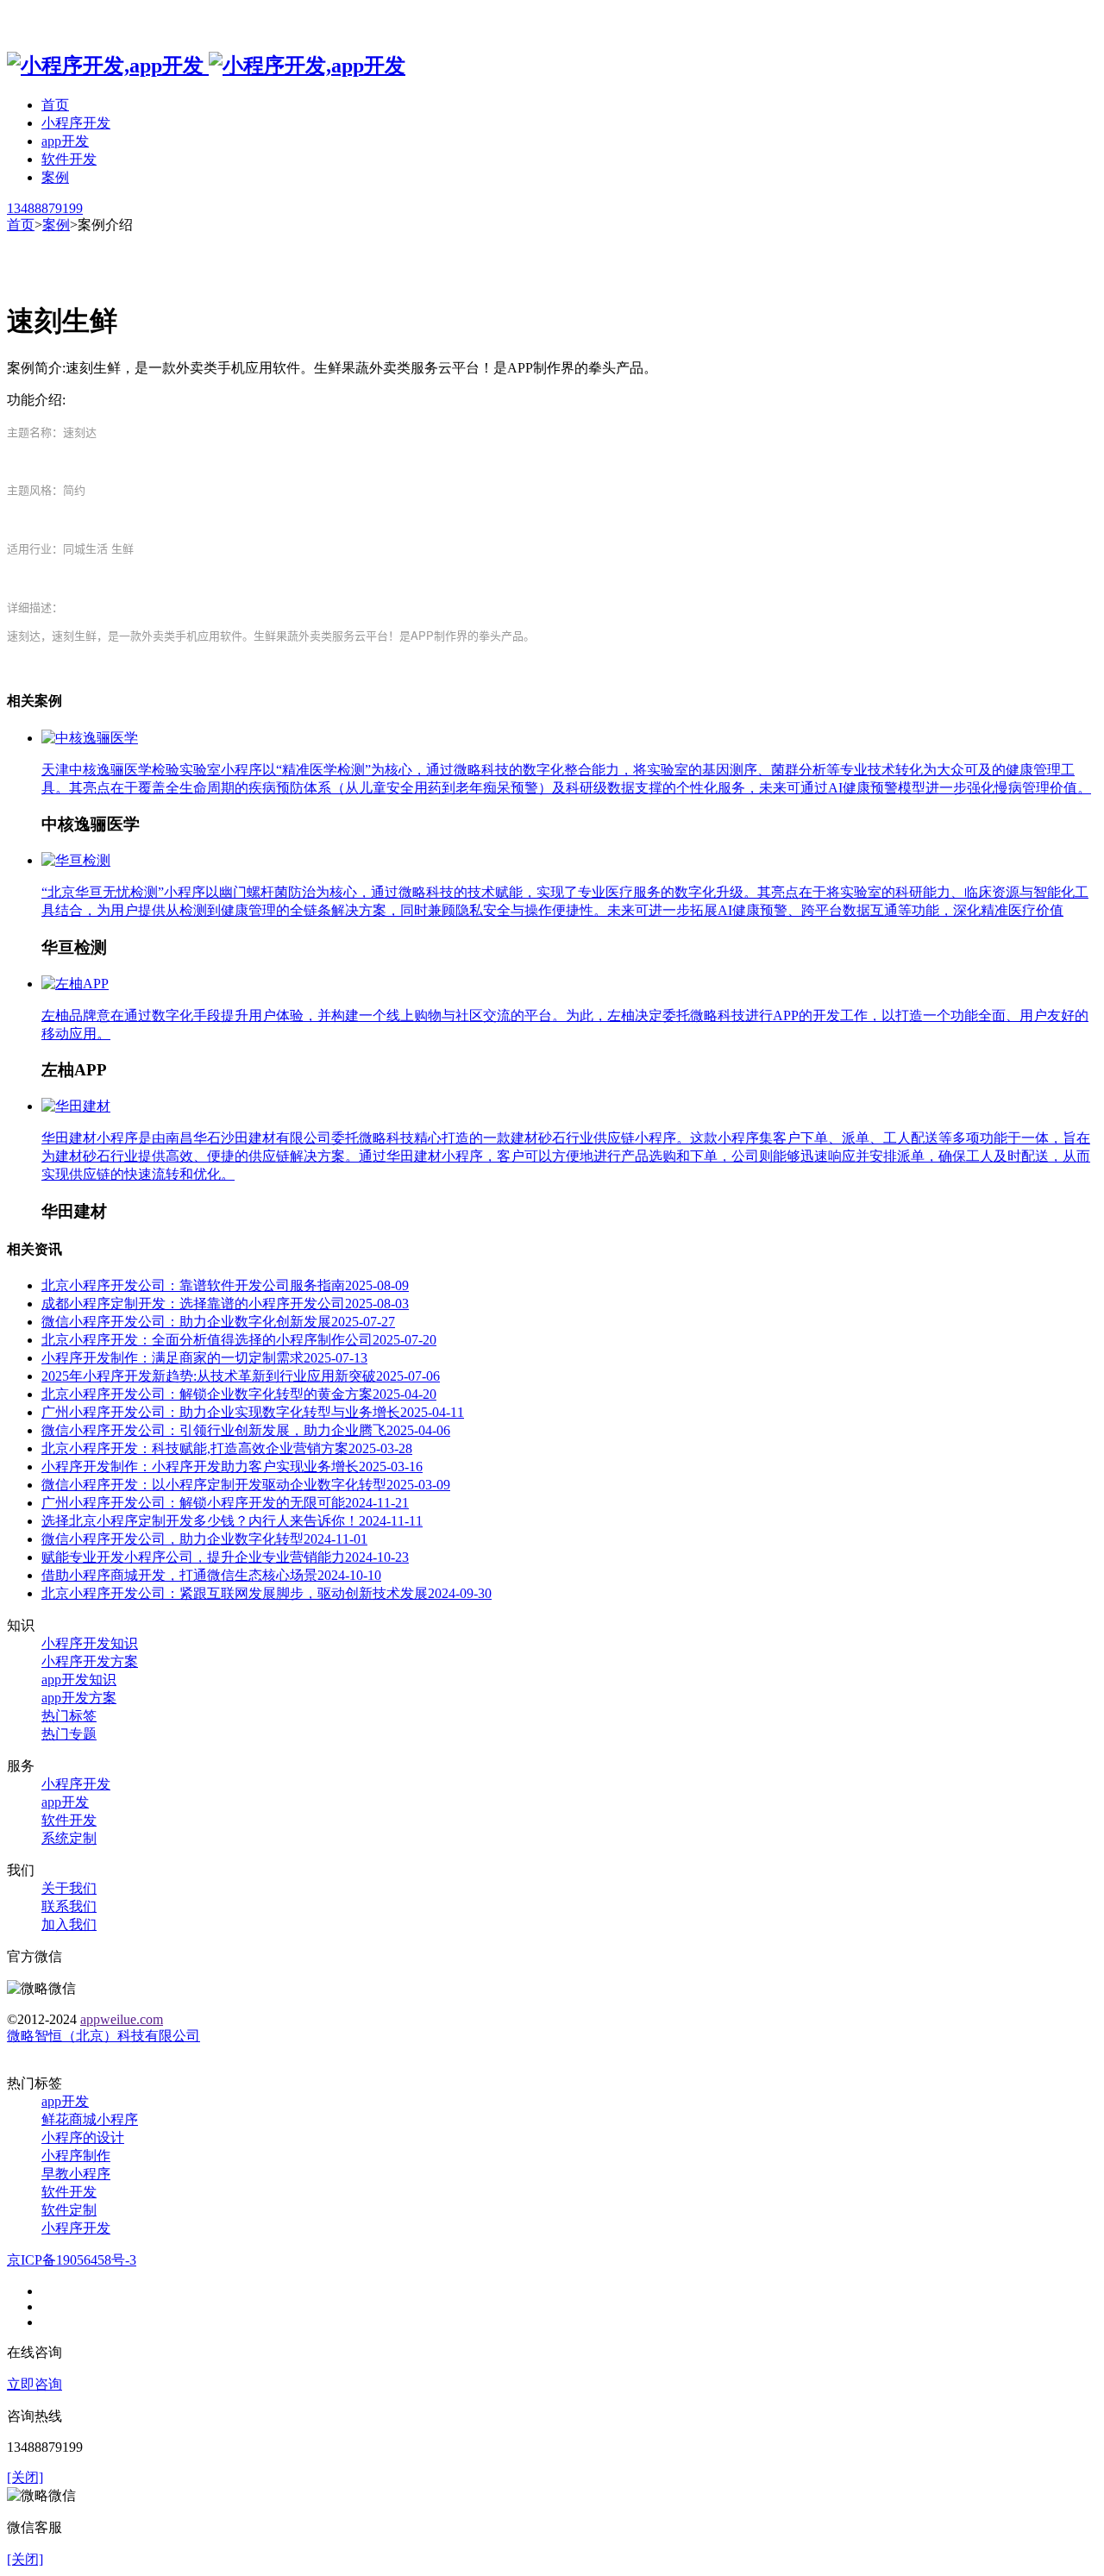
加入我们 (69, 1924)
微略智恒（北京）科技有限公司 (103, 2036)
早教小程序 (76, 2174)
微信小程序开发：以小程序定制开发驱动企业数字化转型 (246, 1485)
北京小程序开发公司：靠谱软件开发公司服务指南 (225, 1285)
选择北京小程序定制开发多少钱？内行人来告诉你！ (232, 1521)
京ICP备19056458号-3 (72, 2260)
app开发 (65, 141)
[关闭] (25, 2477)
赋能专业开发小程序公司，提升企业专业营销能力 (225, 1557)
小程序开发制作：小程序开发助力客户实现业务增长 (232, 1467)
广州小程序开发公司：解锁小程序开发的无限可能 (225, 1503)
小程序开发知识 (90, 1643)
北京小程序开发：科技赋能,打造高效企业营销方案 (227, 1448)
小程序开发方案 (90, 1661)
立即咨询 (34, 2384)
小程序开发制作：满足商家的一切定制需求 (204, 1358)
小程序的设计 (83, 2137)
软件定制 (69, 2210)
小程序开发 (76, 123)
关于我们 (69, 1888)
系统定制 (69, 1838)
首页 (55, 105)
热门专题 (69, 1734)
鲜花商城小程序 (90, 2119)
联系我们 (69, 1906)
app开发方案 (79, 1698)
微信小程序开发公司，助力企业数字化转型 (204, 1539)
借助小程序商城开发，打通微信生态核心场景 (211, 1575)
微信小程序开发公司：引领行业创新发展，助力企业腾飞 (246, 1430)
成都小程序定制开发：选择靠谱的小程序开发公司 (225, 1304)
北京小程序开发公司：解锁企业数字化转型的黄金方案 (239, 1394)
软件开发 (69, 159)
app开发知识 (79, 1680)
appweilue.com (122, 2019)
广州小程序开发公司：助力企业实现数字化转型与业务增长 (253, 1412)
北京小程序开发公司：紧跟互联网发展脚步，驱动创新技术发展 (267, 1593)
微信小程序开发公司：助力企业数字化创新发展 (218, 1322)
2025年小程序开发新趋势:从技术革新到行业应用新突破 (241, 1376)
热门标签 (69, 1716)
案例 (55, 177)
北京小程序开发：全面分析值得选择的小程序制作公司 (239, 1340)
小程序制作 (76, 2156)
